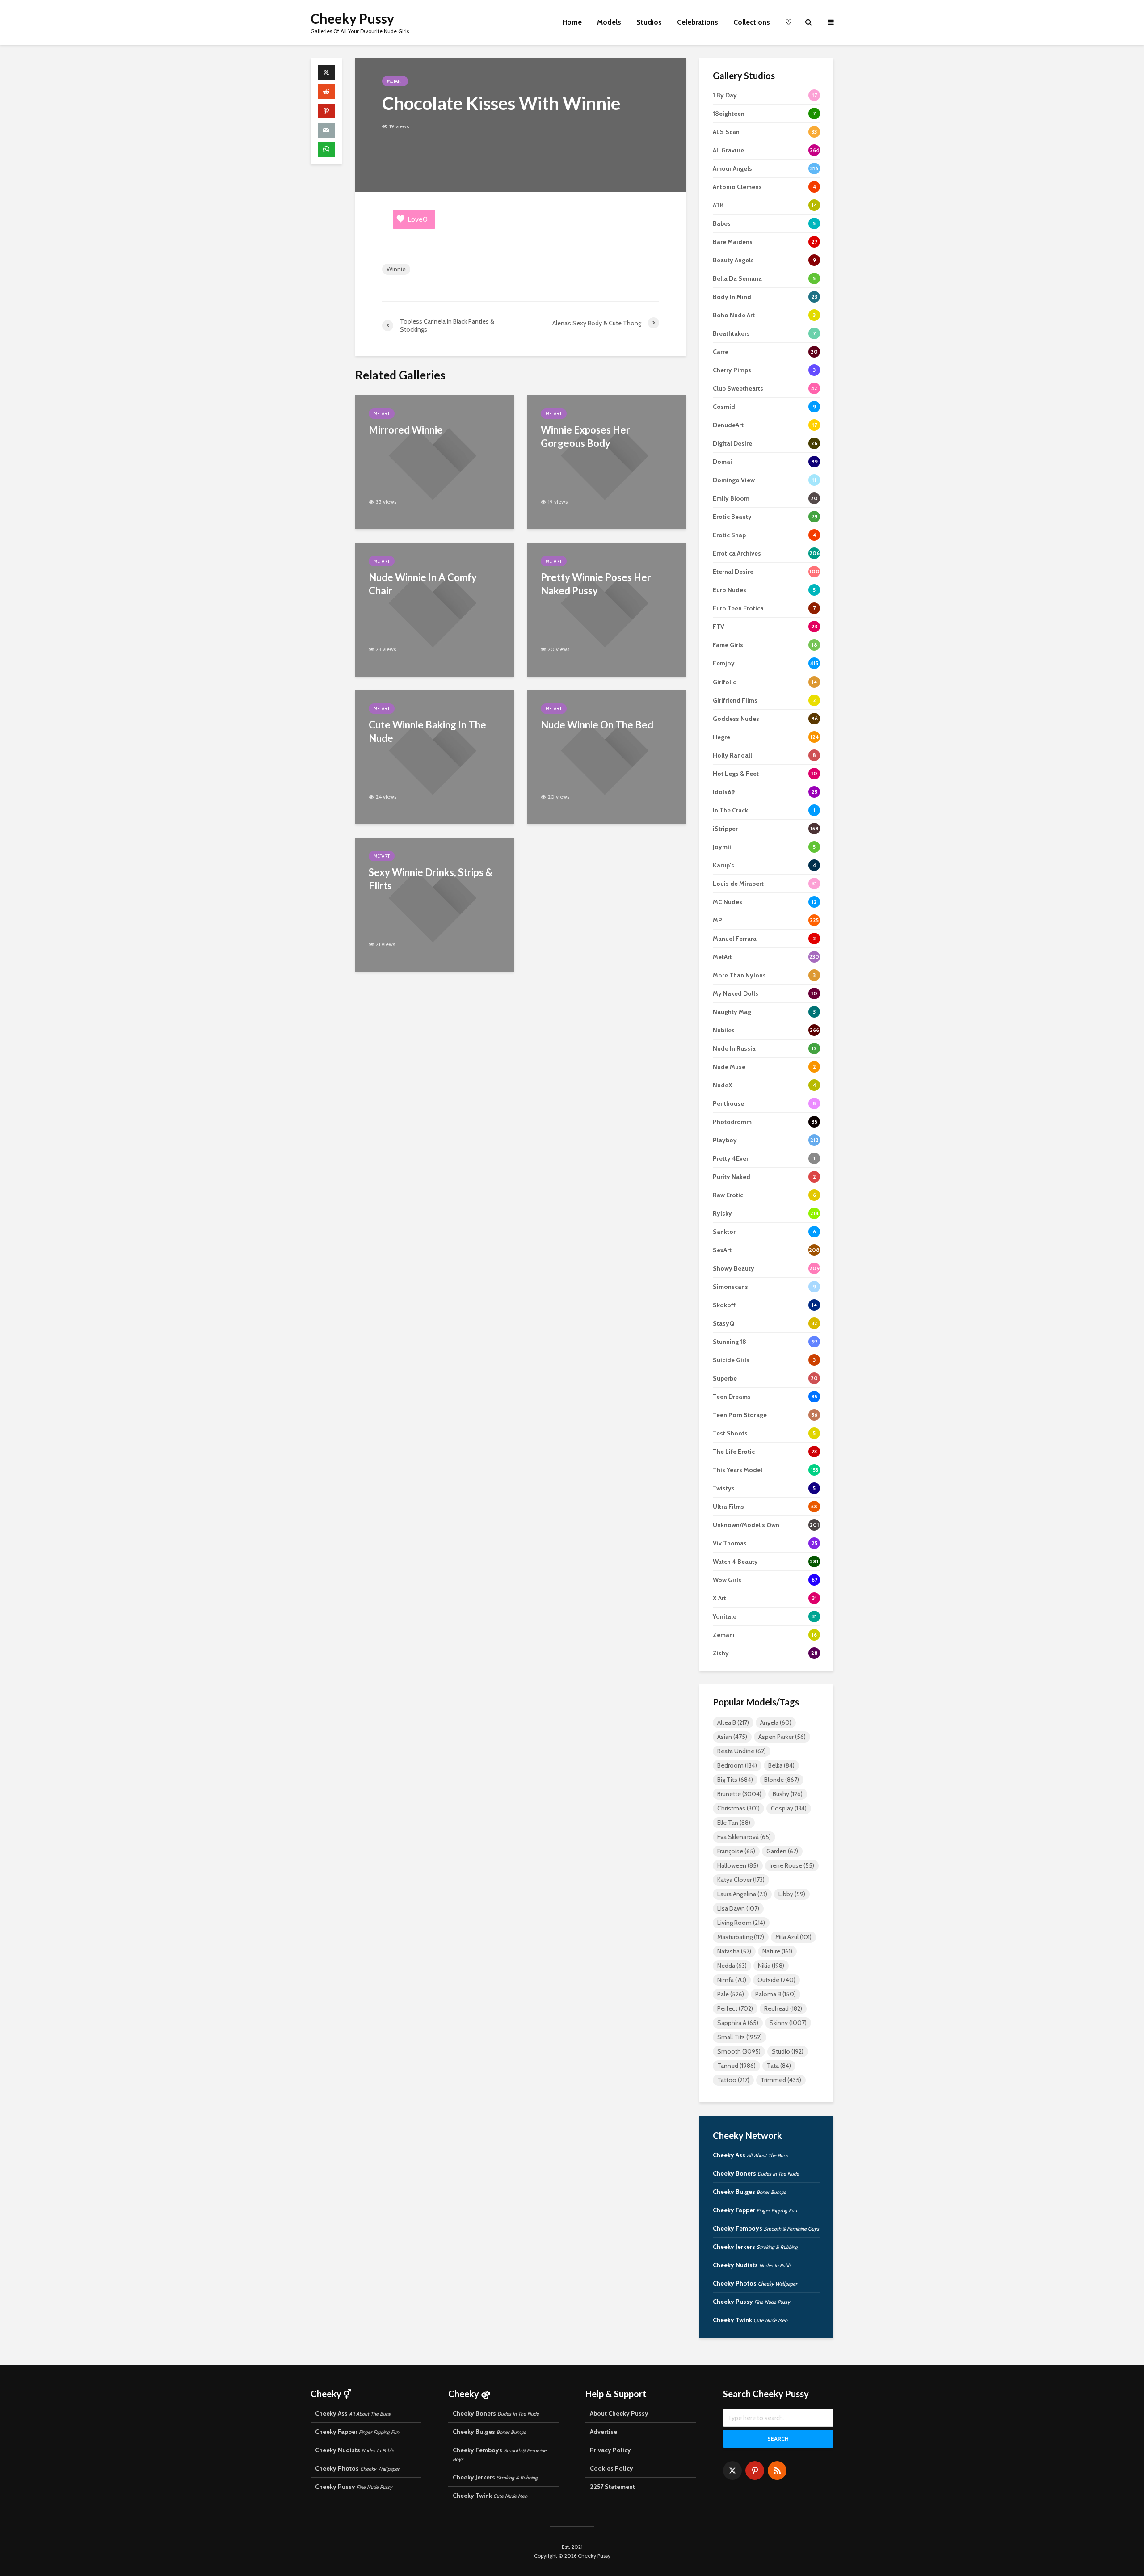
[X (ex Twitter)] (732, 2471)
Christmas (738, 1808)
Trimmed (781, 2080)
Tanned (736, 2066)
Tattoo (733, 2080)
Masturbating (741, 1937)
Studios (649, 22)
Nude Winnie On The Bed (597, 725)
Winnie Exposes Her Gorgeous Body (585, 436)
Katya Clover (741, 1880)
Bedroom (737, 1765)
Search (778, 2439)
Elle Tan (734, 1823)
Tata (779, 2066)
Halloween (738, 1865)
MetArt (395, 81)
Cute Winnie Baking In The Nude (427, 731)
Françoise (736, 1851)
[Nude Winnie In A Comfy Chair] (435, 609)
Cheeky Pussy (352, 18)
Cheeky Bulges (749, 2192)
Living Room (741, 1923)
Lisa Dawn (738, 1908)
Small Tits (740, 2037)
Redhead (783, 2008)
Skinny (788, 2023)
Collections (752, 22)
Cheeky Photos (755, 2283)
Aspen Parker (782, 1737)
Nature (777, 1951)
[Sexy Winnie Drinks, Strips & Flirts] (435, 904)
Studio (788, 2051)
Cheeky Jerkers (755, 2247)
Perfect (735, 2008)
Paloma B (776, 1994)
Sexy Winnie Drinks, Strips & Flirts (431, 879)
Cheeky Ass (751, 2155)
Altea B (733, 1722)
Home (572, 22)
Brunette (739, 1794)
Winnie (396, 269)
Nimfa (732, 1980)
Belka (781, 1765)
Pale (731, 1994)
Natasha (734, 1951)
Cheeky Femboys (766, 2228)
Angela (776, 1722)
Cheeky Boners (756, 2173)
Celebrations (698, 22)
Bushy (788, 1794)
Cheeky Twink (750, 2320)
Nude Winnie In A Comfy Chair (423, 584)
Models (609, 22)
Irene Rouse (792, 1865)
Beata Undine (742, 1751)
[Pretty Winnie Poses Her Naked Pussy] (607, 609)
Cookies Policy (612, 2468)
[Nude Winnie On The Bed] (607, 756)
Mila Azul (793, 1937)
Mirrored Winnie (406, 430)
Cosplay (789, 1808)
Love (418, 219)
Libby (792, 1894)
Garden (782, 1851)
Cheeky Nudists (753, 2265)
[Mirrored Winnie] (435, 461)
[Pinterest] (755, 2471)
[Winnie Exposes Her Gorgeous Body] (607, 461)
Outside (776, 1980)
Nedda (732, 1966)
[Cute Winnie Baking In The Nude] (435, 756)
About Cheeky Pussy (619, 2413)
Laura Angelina (742, 1894)
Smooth (739, 2051)
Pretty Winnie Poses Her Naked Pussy (596, 584)
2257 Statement (612, 2487)
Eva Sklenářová (744, 1837)
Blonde (782, 1780)
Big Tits (735, 1780)
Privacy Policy (610, 2450)
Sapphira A (738, 2023)
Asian (732, 1737)
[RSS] (777, 2471)
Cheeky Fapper (755, 2210)
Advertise (604, 2432)
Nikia (771, 1966)
